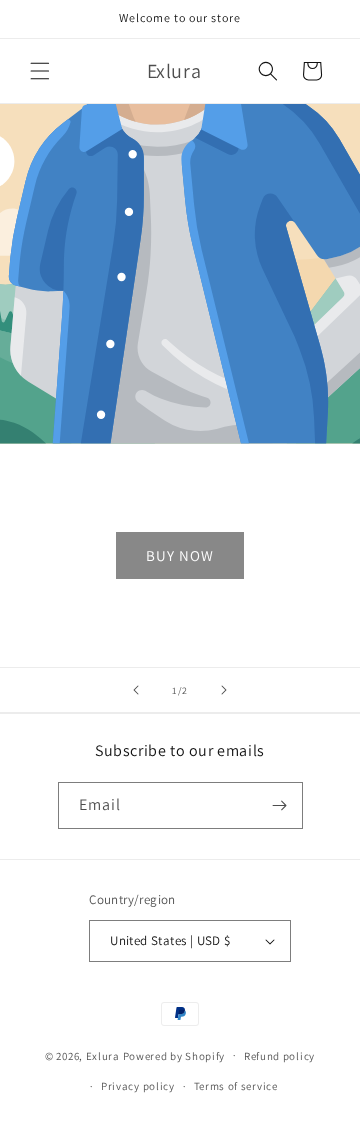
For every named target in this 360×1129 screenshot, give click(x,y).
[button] (40, 71)
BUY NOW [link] (180, 555)
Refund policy (279, 1056)
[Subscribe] (280, 805)
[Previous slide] (136, 690)
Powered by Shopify (174, 1055)
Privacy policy (138, 1086)
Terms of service (236, 1086)
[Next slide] (224, 690)
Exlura (103, 1055)
